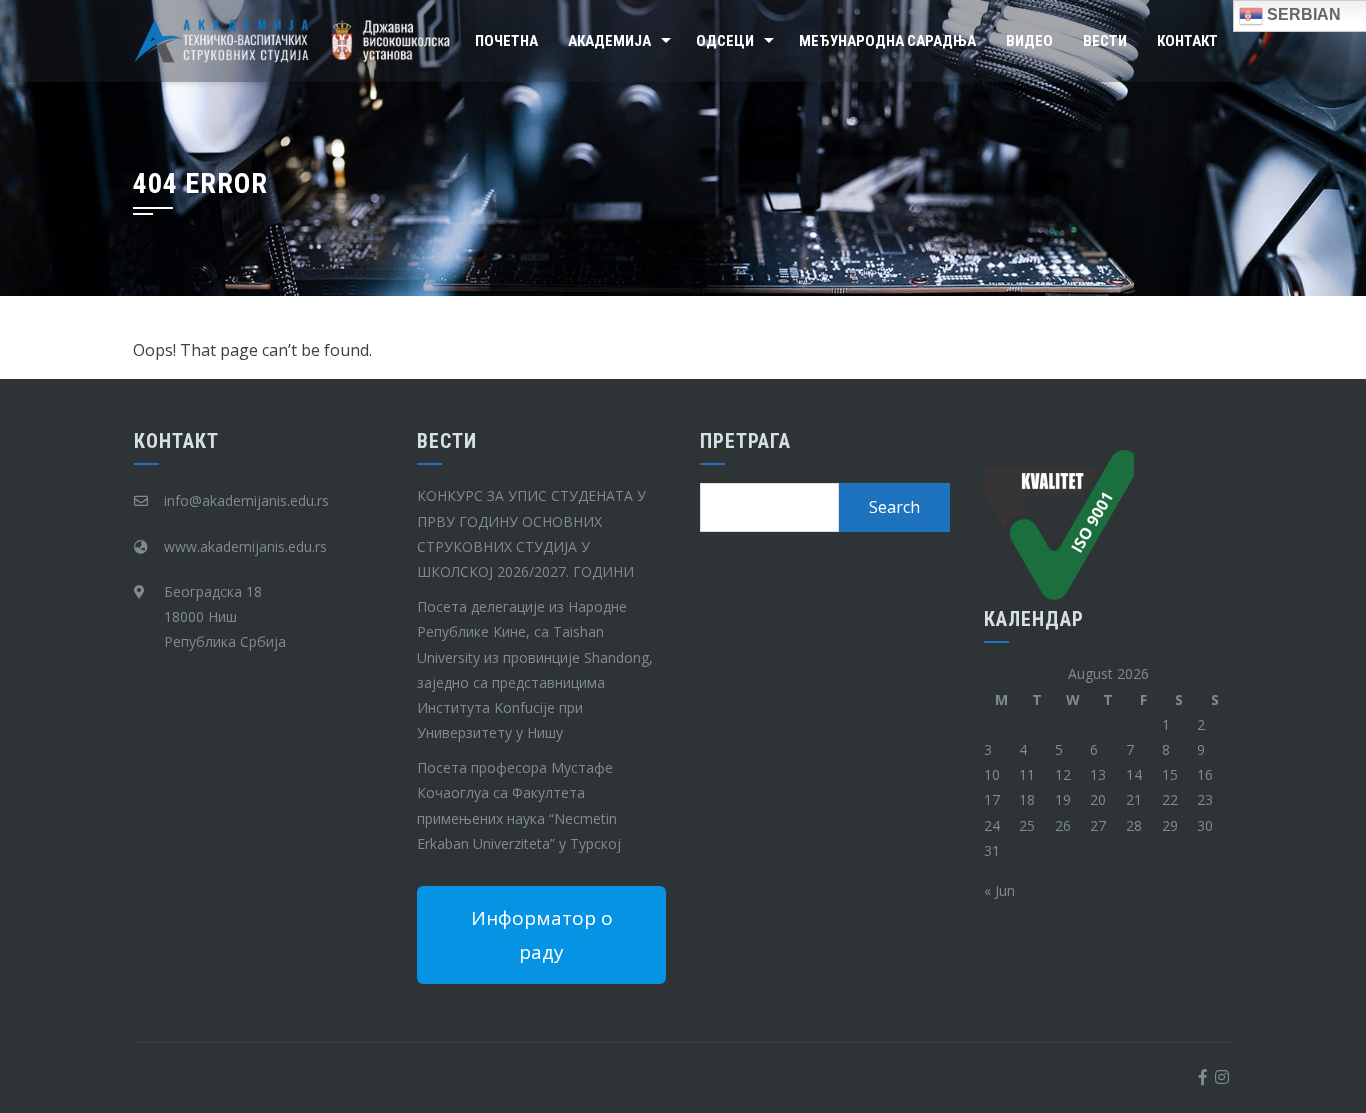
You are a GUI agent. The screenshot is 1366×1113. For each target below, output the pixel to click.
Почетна (506, 41)
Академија (609, 41)
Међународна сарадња (887, 41)
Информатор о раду (542, 935)
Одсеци (725, 41)
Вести (1105, 41)
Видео (1029, 41)
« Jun (999, 890)
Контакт (1187, 41)
